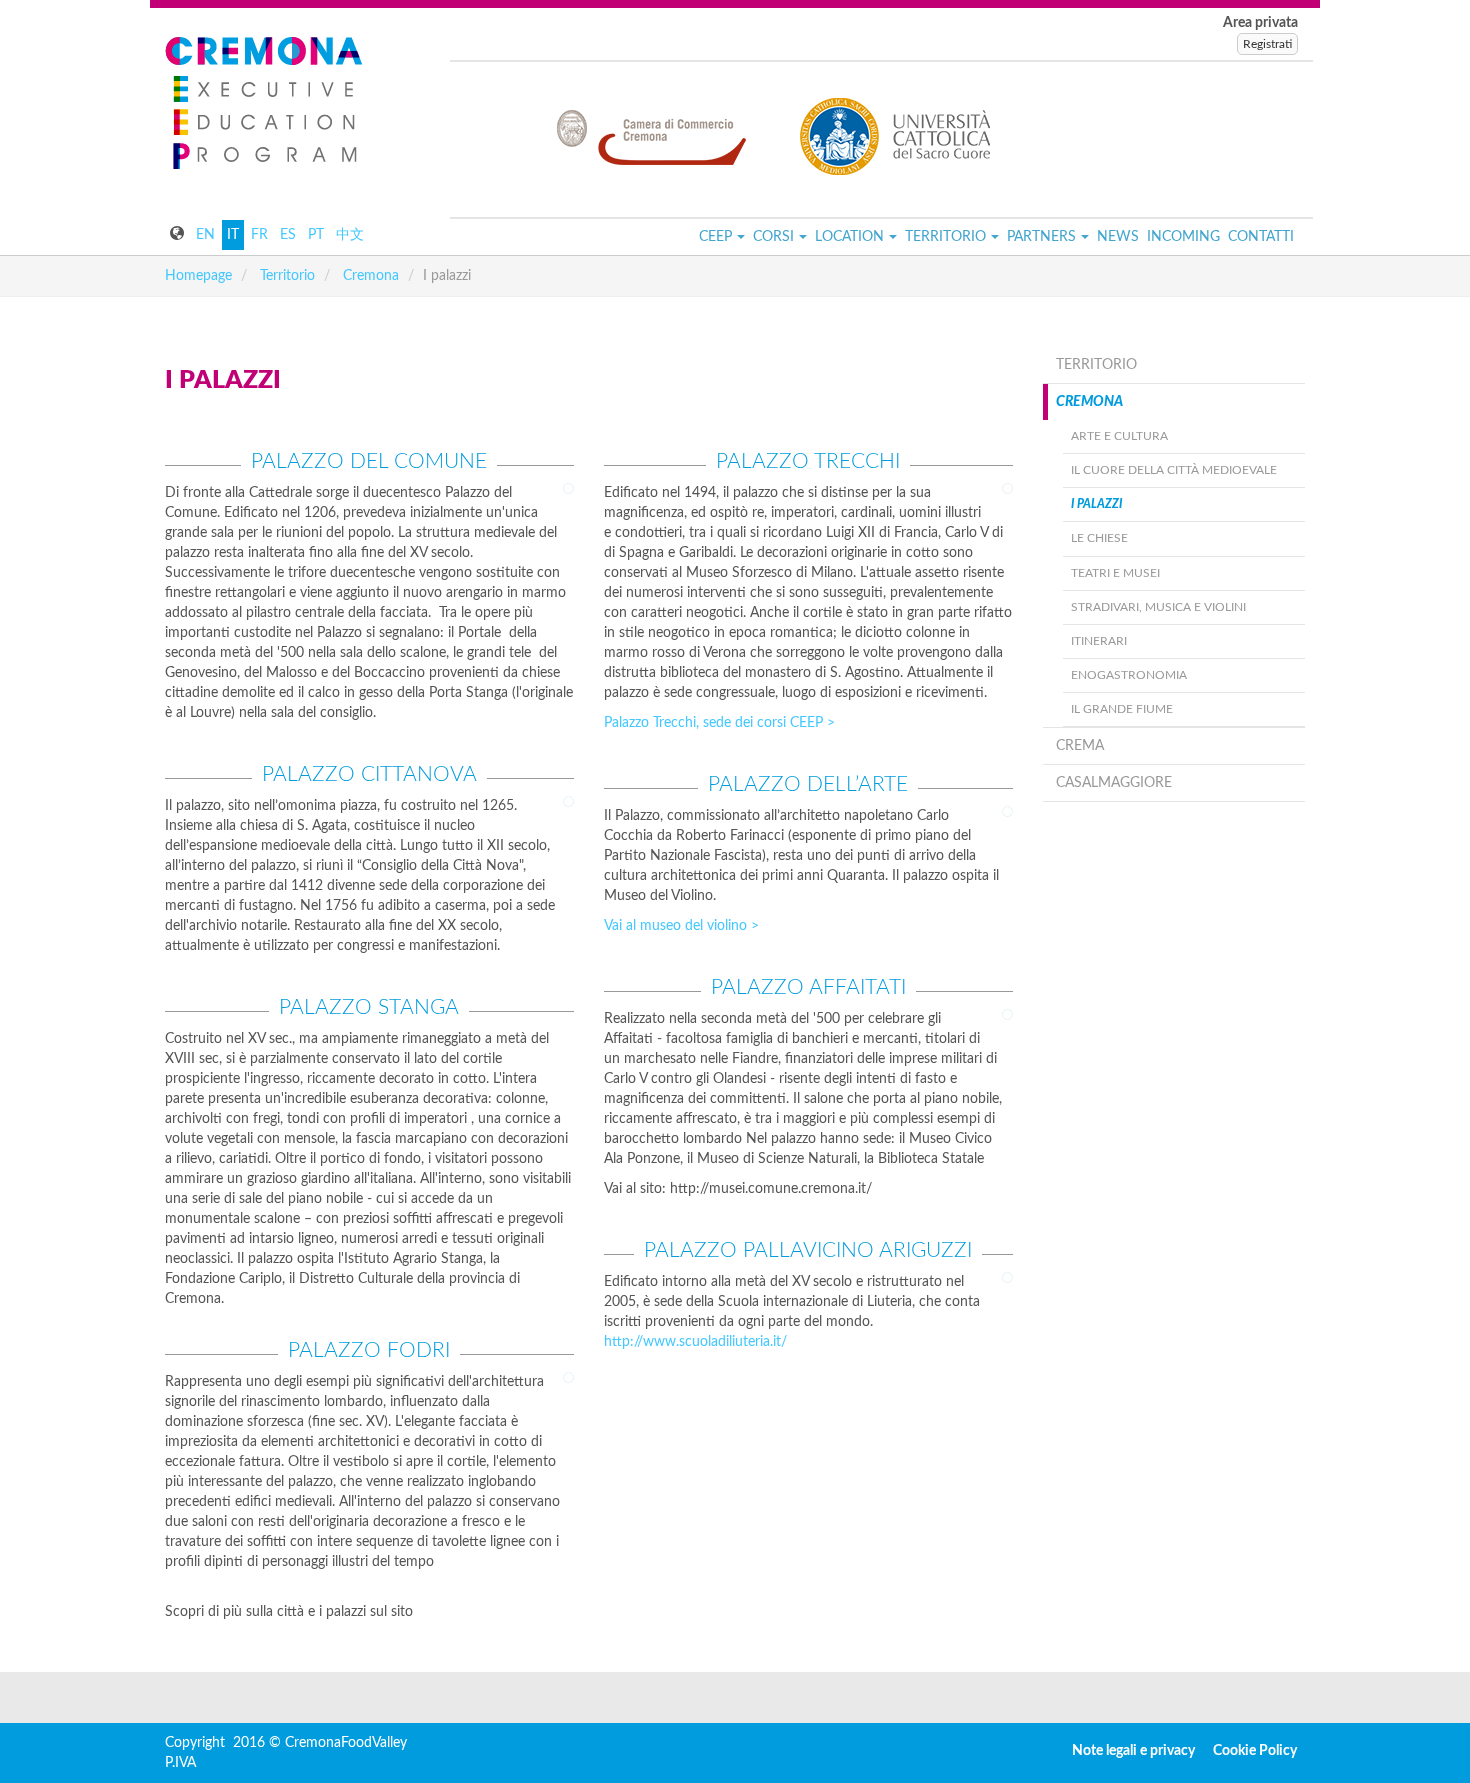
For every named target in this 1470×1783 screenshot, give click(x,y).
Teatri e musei (1115, 573)
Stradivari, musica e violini (1158, 607)
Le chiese (1099, 538)
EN (205, 235)
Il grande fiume (1122, 709)
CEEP (715, 237)
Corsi (773, 237)
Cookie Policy (1255, 1751)
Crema (1080, 746)
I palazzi (1096, 504)
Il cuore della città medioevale (1174, 470)
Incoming (1183, 237)
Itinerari (1099, 641)
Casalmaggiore (1114, 783)
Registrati (1267, 44)
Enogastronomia (1129, 675)
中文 (350, 235)
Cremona (371, 276)
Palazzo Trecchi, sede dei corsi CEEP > (719, 723)
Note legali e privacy (1133, 1751)
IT (233, 235)
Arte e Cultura (1119, 436)
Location (849, 237)
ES (288, 235)
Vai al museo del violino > (681, 926)
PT (316, 235)
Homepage (198, 276)
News (1118, 237)
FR (259, 235)
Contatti (1261, 237)
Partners (1041, 237)
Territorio (945, 237)
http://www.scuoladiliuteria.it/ (695, 1342)
